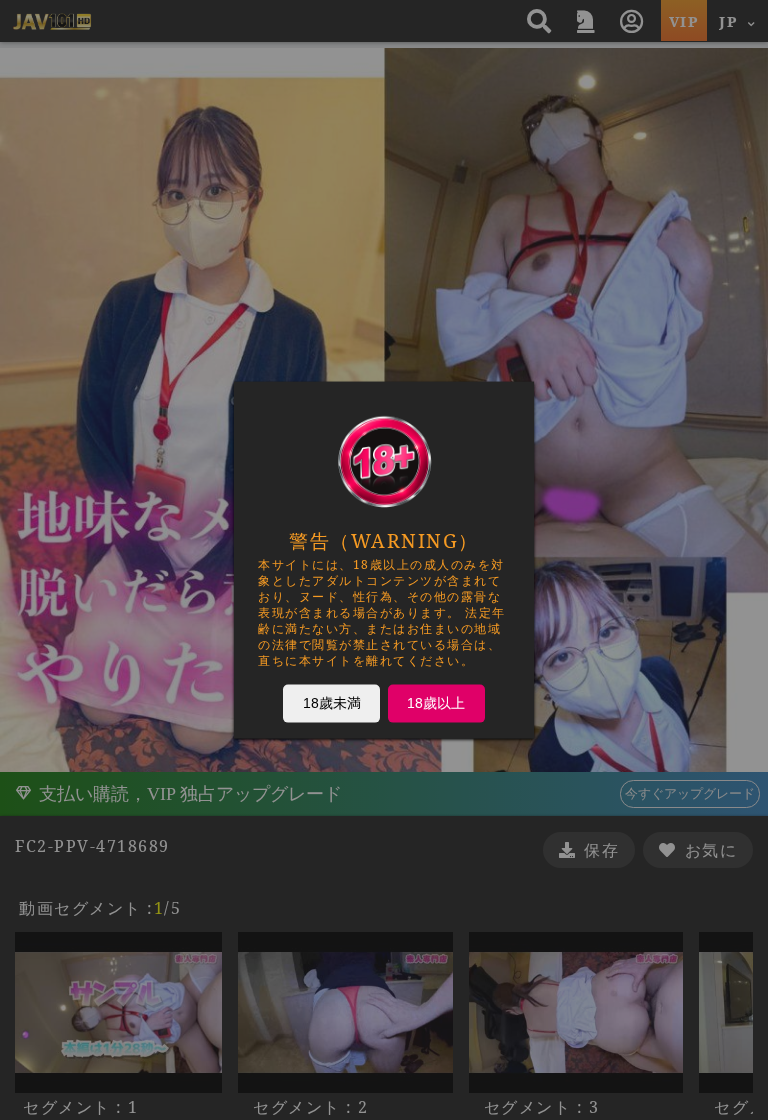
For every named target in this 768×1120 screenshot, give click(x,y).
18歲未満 (332, 703)
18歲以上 (436, 703)
